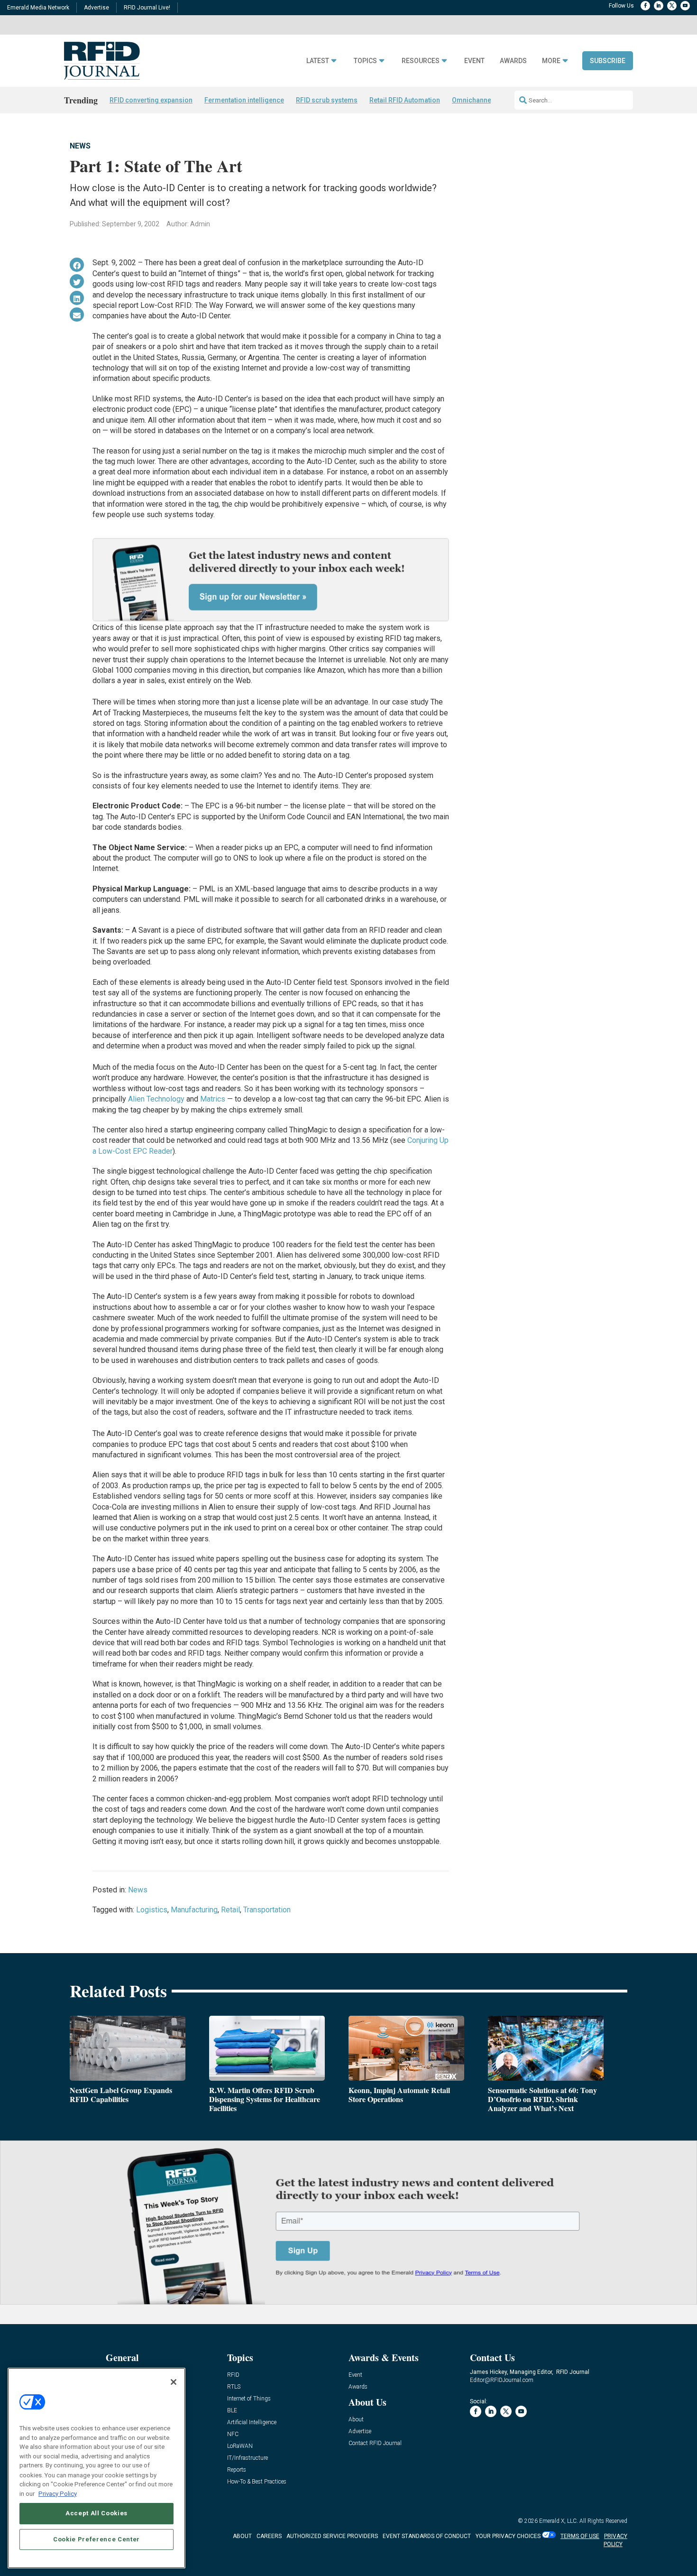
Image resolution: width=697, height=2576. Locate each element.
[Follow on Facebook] (645, 6)
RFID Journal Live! (147, 8)
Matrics (213, 1099)
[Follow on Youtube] (685, 6)
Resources (421, 61)
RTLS (234, 2387)
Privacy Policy (58, 2493)
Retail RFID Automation (405, 100)
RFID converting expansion (151, 100)
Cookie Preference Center (96, 2539)
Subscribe (608, 61)
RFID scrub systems (327, 100)
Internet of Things (249, 2399)
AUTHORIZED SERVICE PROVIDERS (332, 2536)
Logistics (152, 1910)
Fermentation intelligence (244, 100)
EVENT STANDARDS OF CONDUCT (427, 2536)
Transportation (267, 1910)
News (80, 146)
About (356, 2420)
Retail (230, 1910)
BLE (232, 2411)
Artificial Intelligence (252, 2423)
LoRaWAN (240, 2446)
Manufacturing (194, 1910)
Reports (237, 2470)
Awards (513, 61)
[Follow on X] (672, 6)
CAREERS (269, 2536)
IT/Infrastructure (248, 2458)
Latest (318, 61)
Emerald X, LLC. (559, 2521)
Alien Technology (156, 1099)
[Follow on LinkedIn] (659, 6)
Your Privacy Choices (508, 2536)
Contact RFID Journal (375, 2443)
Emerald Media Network (38, 8)
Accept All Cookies (96, 2513)
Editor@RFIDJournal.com (502, 2380)
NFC (233, 2434)
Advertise (96, 8)
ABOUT (242, 2536)
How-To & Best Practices (257, 2482)
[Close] (174, 2382)
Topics (365, 61)
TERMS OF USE (580, 2536)
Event (474, 61)
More (551, 61)
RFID (233, 2375)
